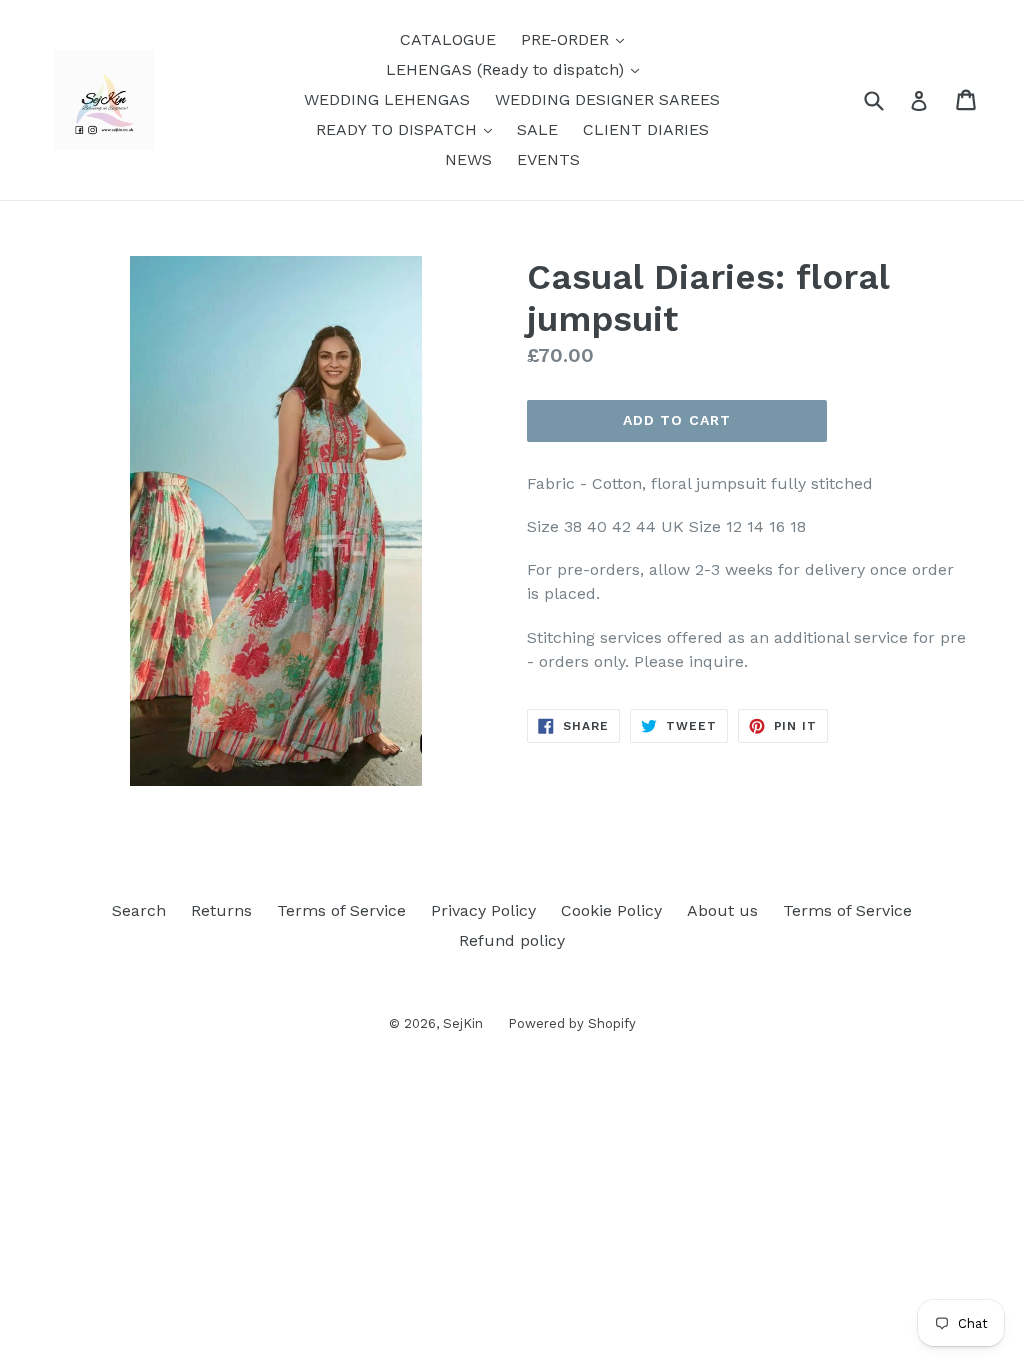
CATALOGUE (448, 39)
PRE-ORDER (577, 39)
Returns (221, 910)
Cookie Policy (611, 910)
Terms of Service (341, 910)
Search (139, 910)
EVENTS (548, 159)
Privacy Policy (483, 910)
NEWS (468, 159)
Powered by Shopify (572, 1023)
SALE (537, 129)
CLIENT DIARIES (646, 129)
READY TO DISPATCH (409, 129)
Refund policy (512, 940)
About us (722, 910)
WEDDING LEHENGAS (387, 99)
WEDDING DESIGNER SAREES (607, 99)
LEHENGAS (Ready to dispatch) (517, 69)
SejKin (463, 1023)
